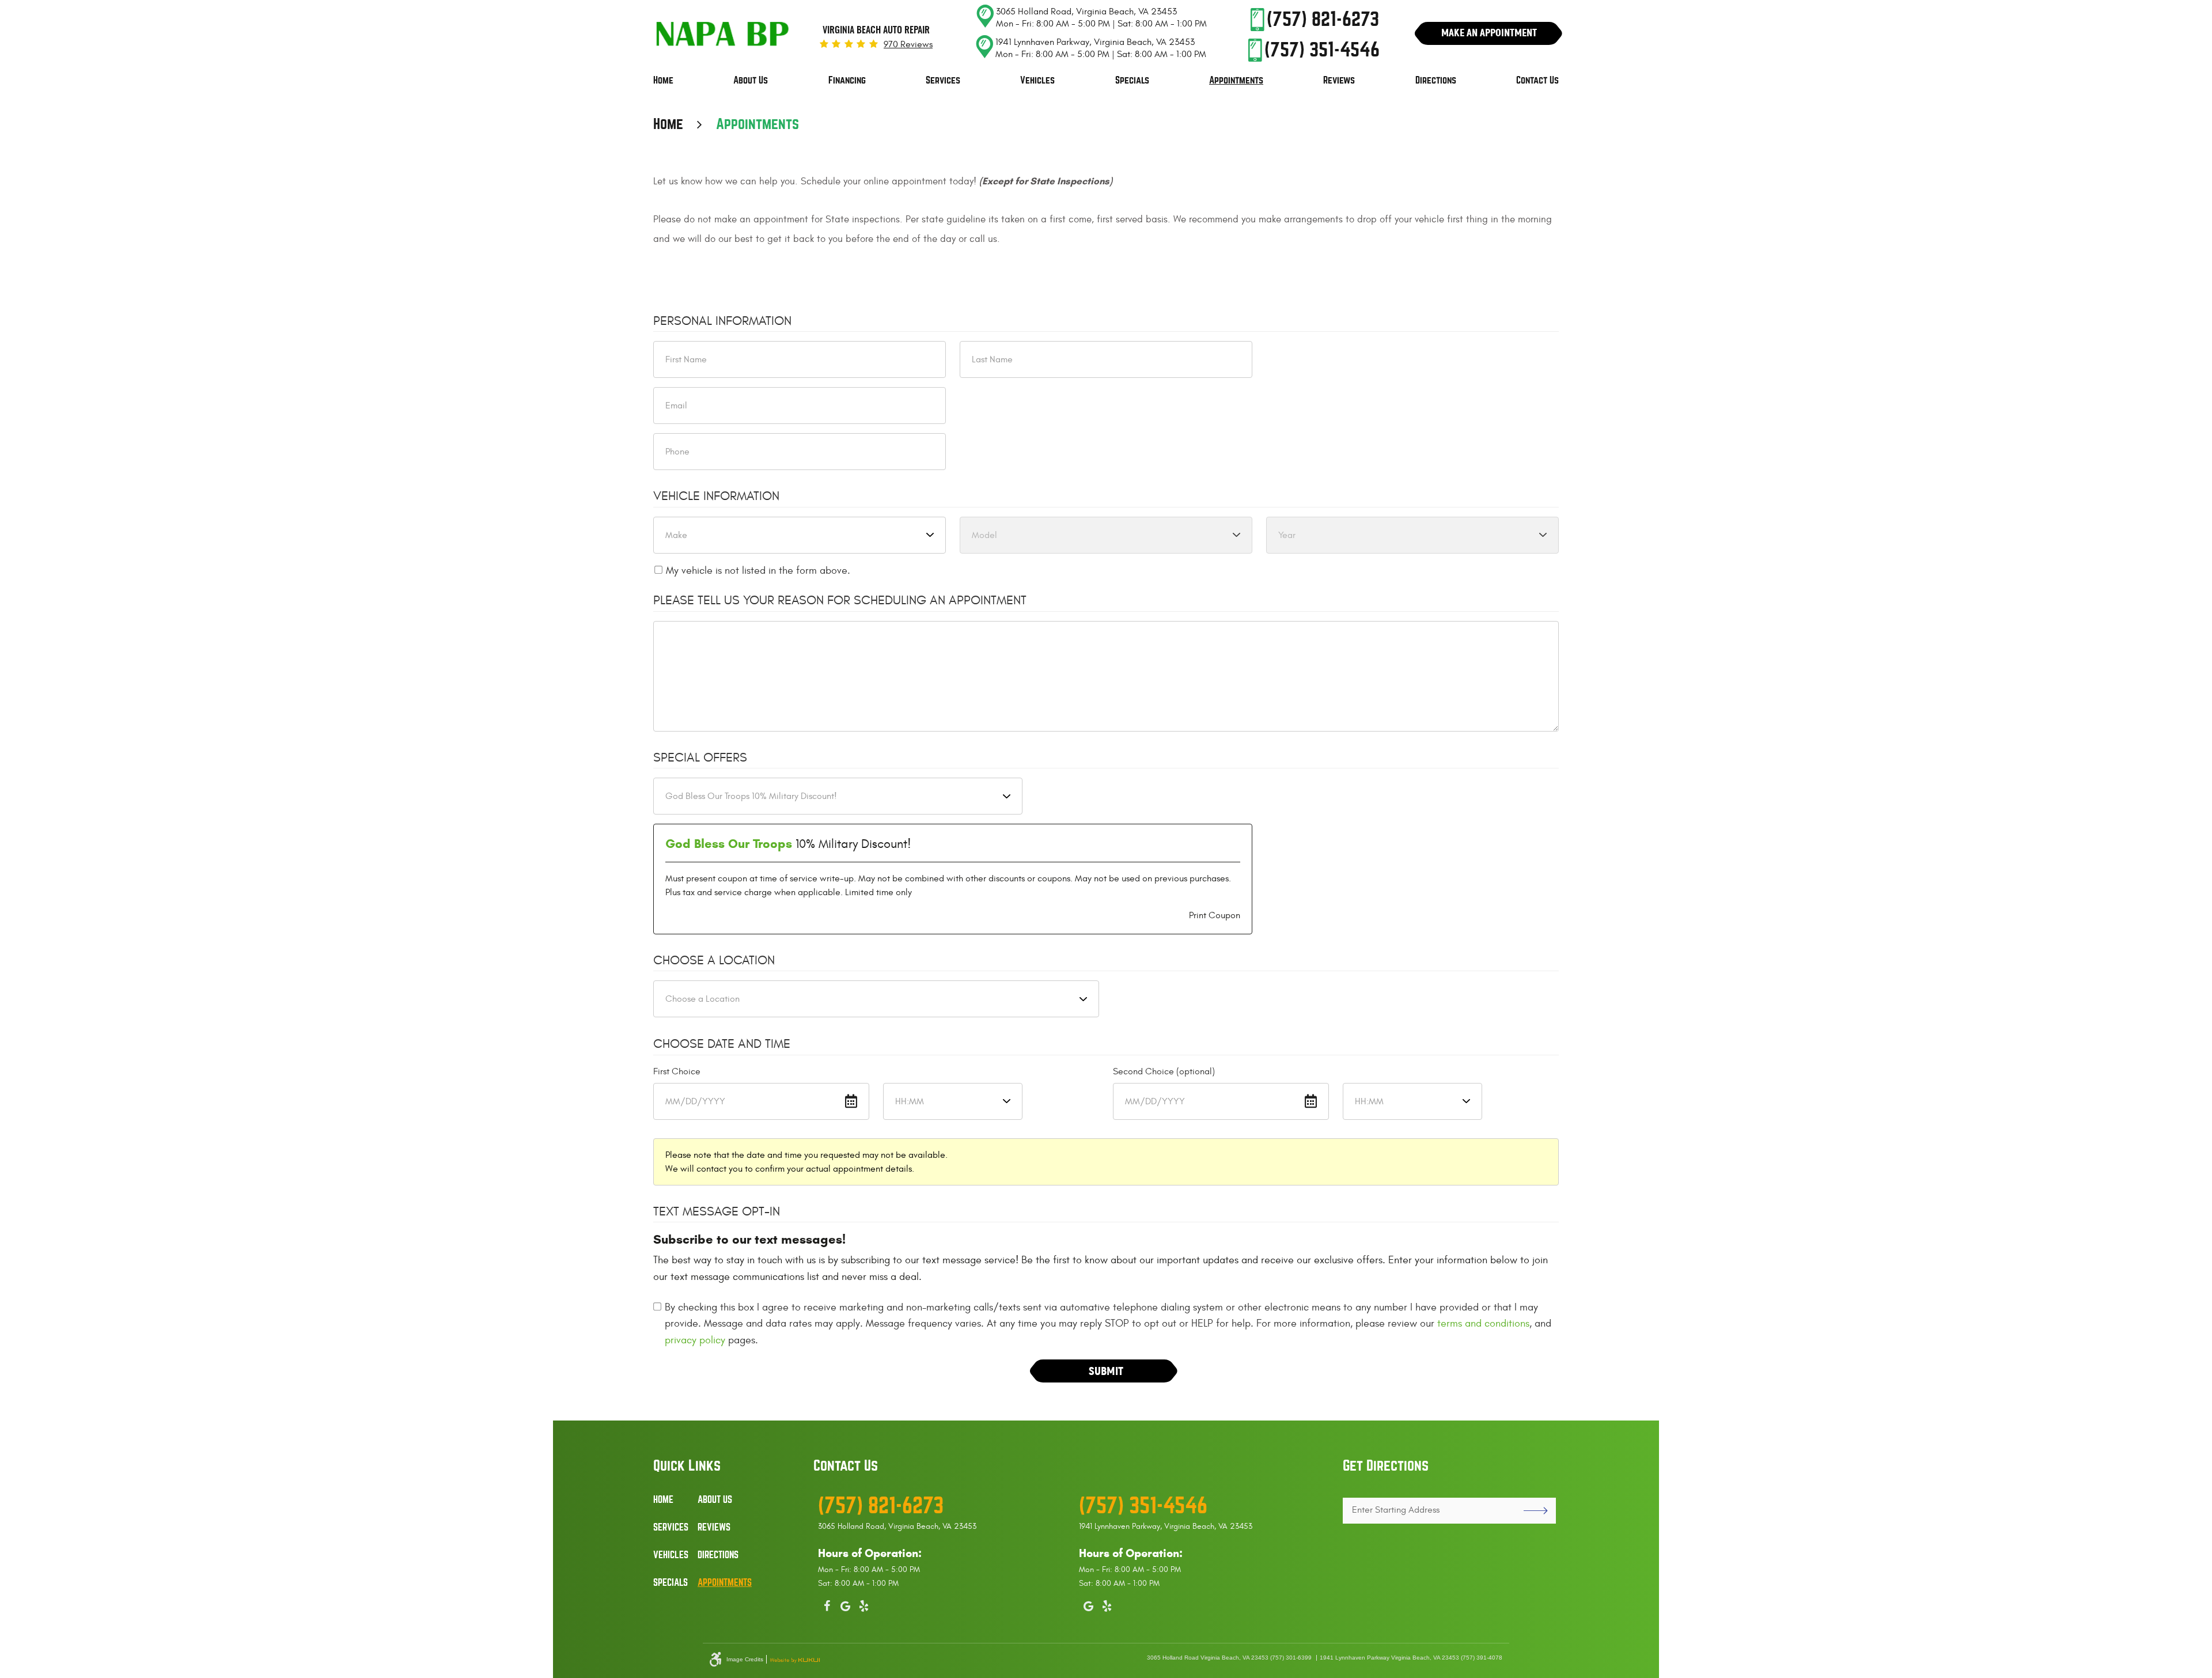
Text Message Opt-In (717, 1211)
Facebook (827, 1604)
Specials (1132, 80)
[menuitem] (663, 81)
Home (663, 80)
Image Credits (745, 1660)
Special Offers (700, 757)
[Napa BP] (723, 35)
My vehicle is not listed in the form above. (758, 571)
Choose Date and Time (722, 1044)
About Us (751, 80)
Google (846, 1604)
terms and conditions (1483, 1323)
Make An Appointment (1489, 33)
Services (943, 80)
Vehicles (1037, 80)
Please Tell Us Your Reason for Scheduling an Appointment (840, 600)
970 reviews (908, 44)
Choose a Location (714, 960)
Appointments (1236, 80)
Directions (1436, 80)
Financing (847, 80)
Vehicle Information (716, 496)
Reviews (1339, 80)
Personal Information (722, 321)
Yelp (864, 1604)
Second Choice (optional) (1164, 1071)
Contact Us (1537, 80)
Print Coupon (1215, 915)
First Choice (677, 1071)
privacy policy (695, 1340)
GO (1531, 1511)
